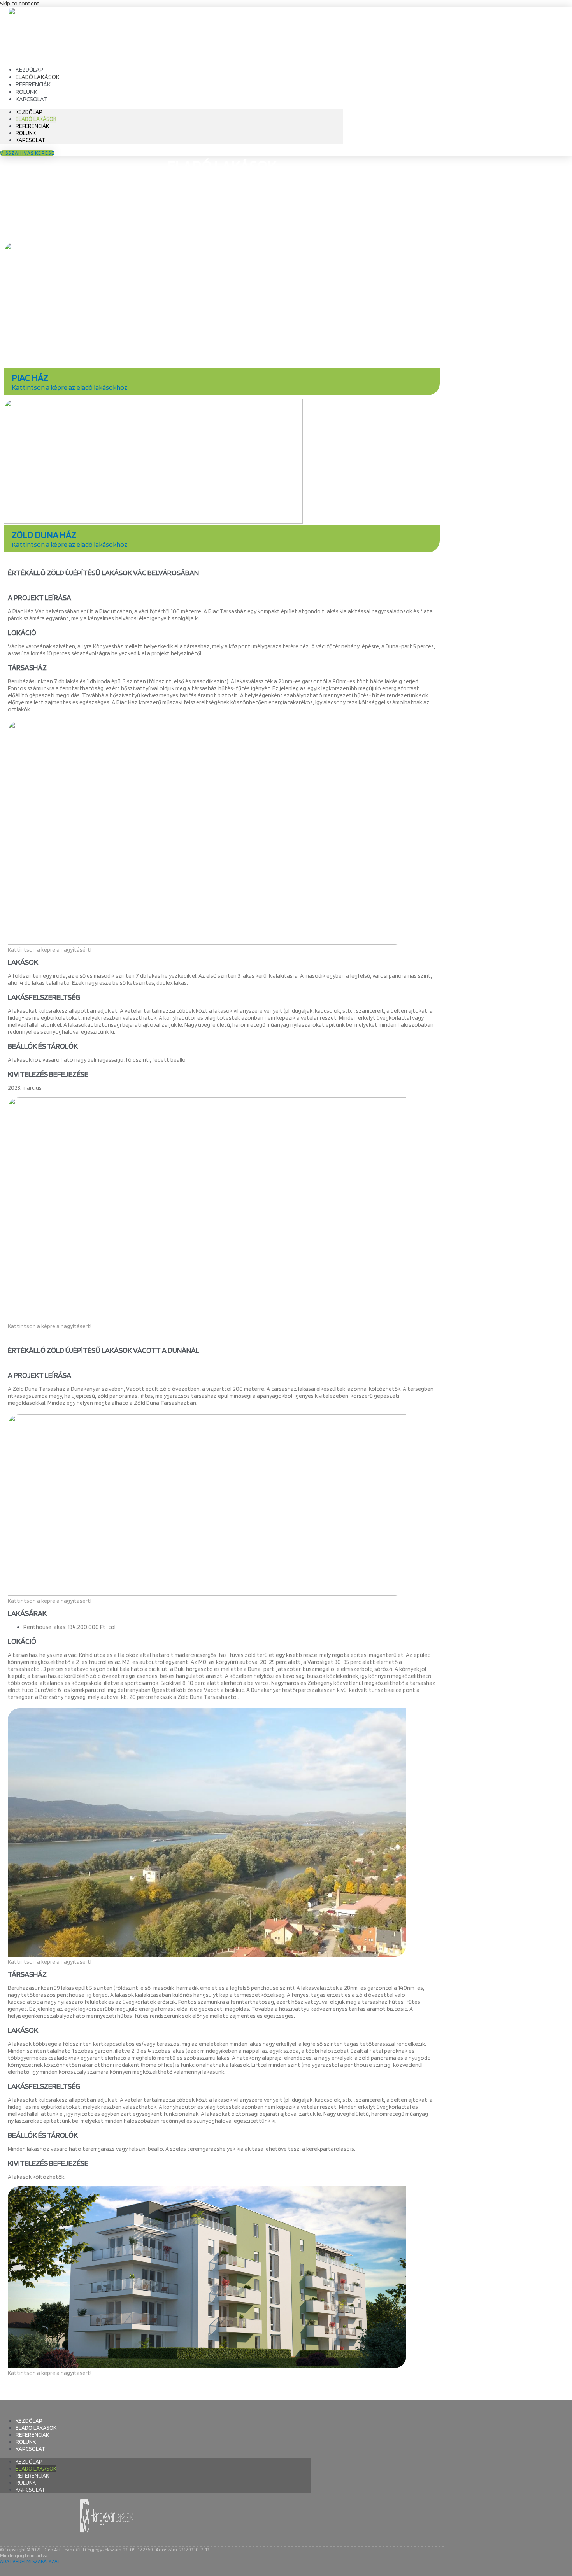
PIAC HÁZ (30, 377)
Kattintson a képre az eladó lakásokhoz (70, 387)
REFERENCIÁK (32, 126)
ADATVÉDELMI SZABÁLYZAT (30, 2561)
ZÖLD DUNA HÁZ (44, 535)
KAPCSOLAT (32, 99)
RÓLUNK (26, 133)
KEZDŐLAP (29, 112)
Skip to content (20, 4)
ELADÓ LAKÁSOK (36, 119)
